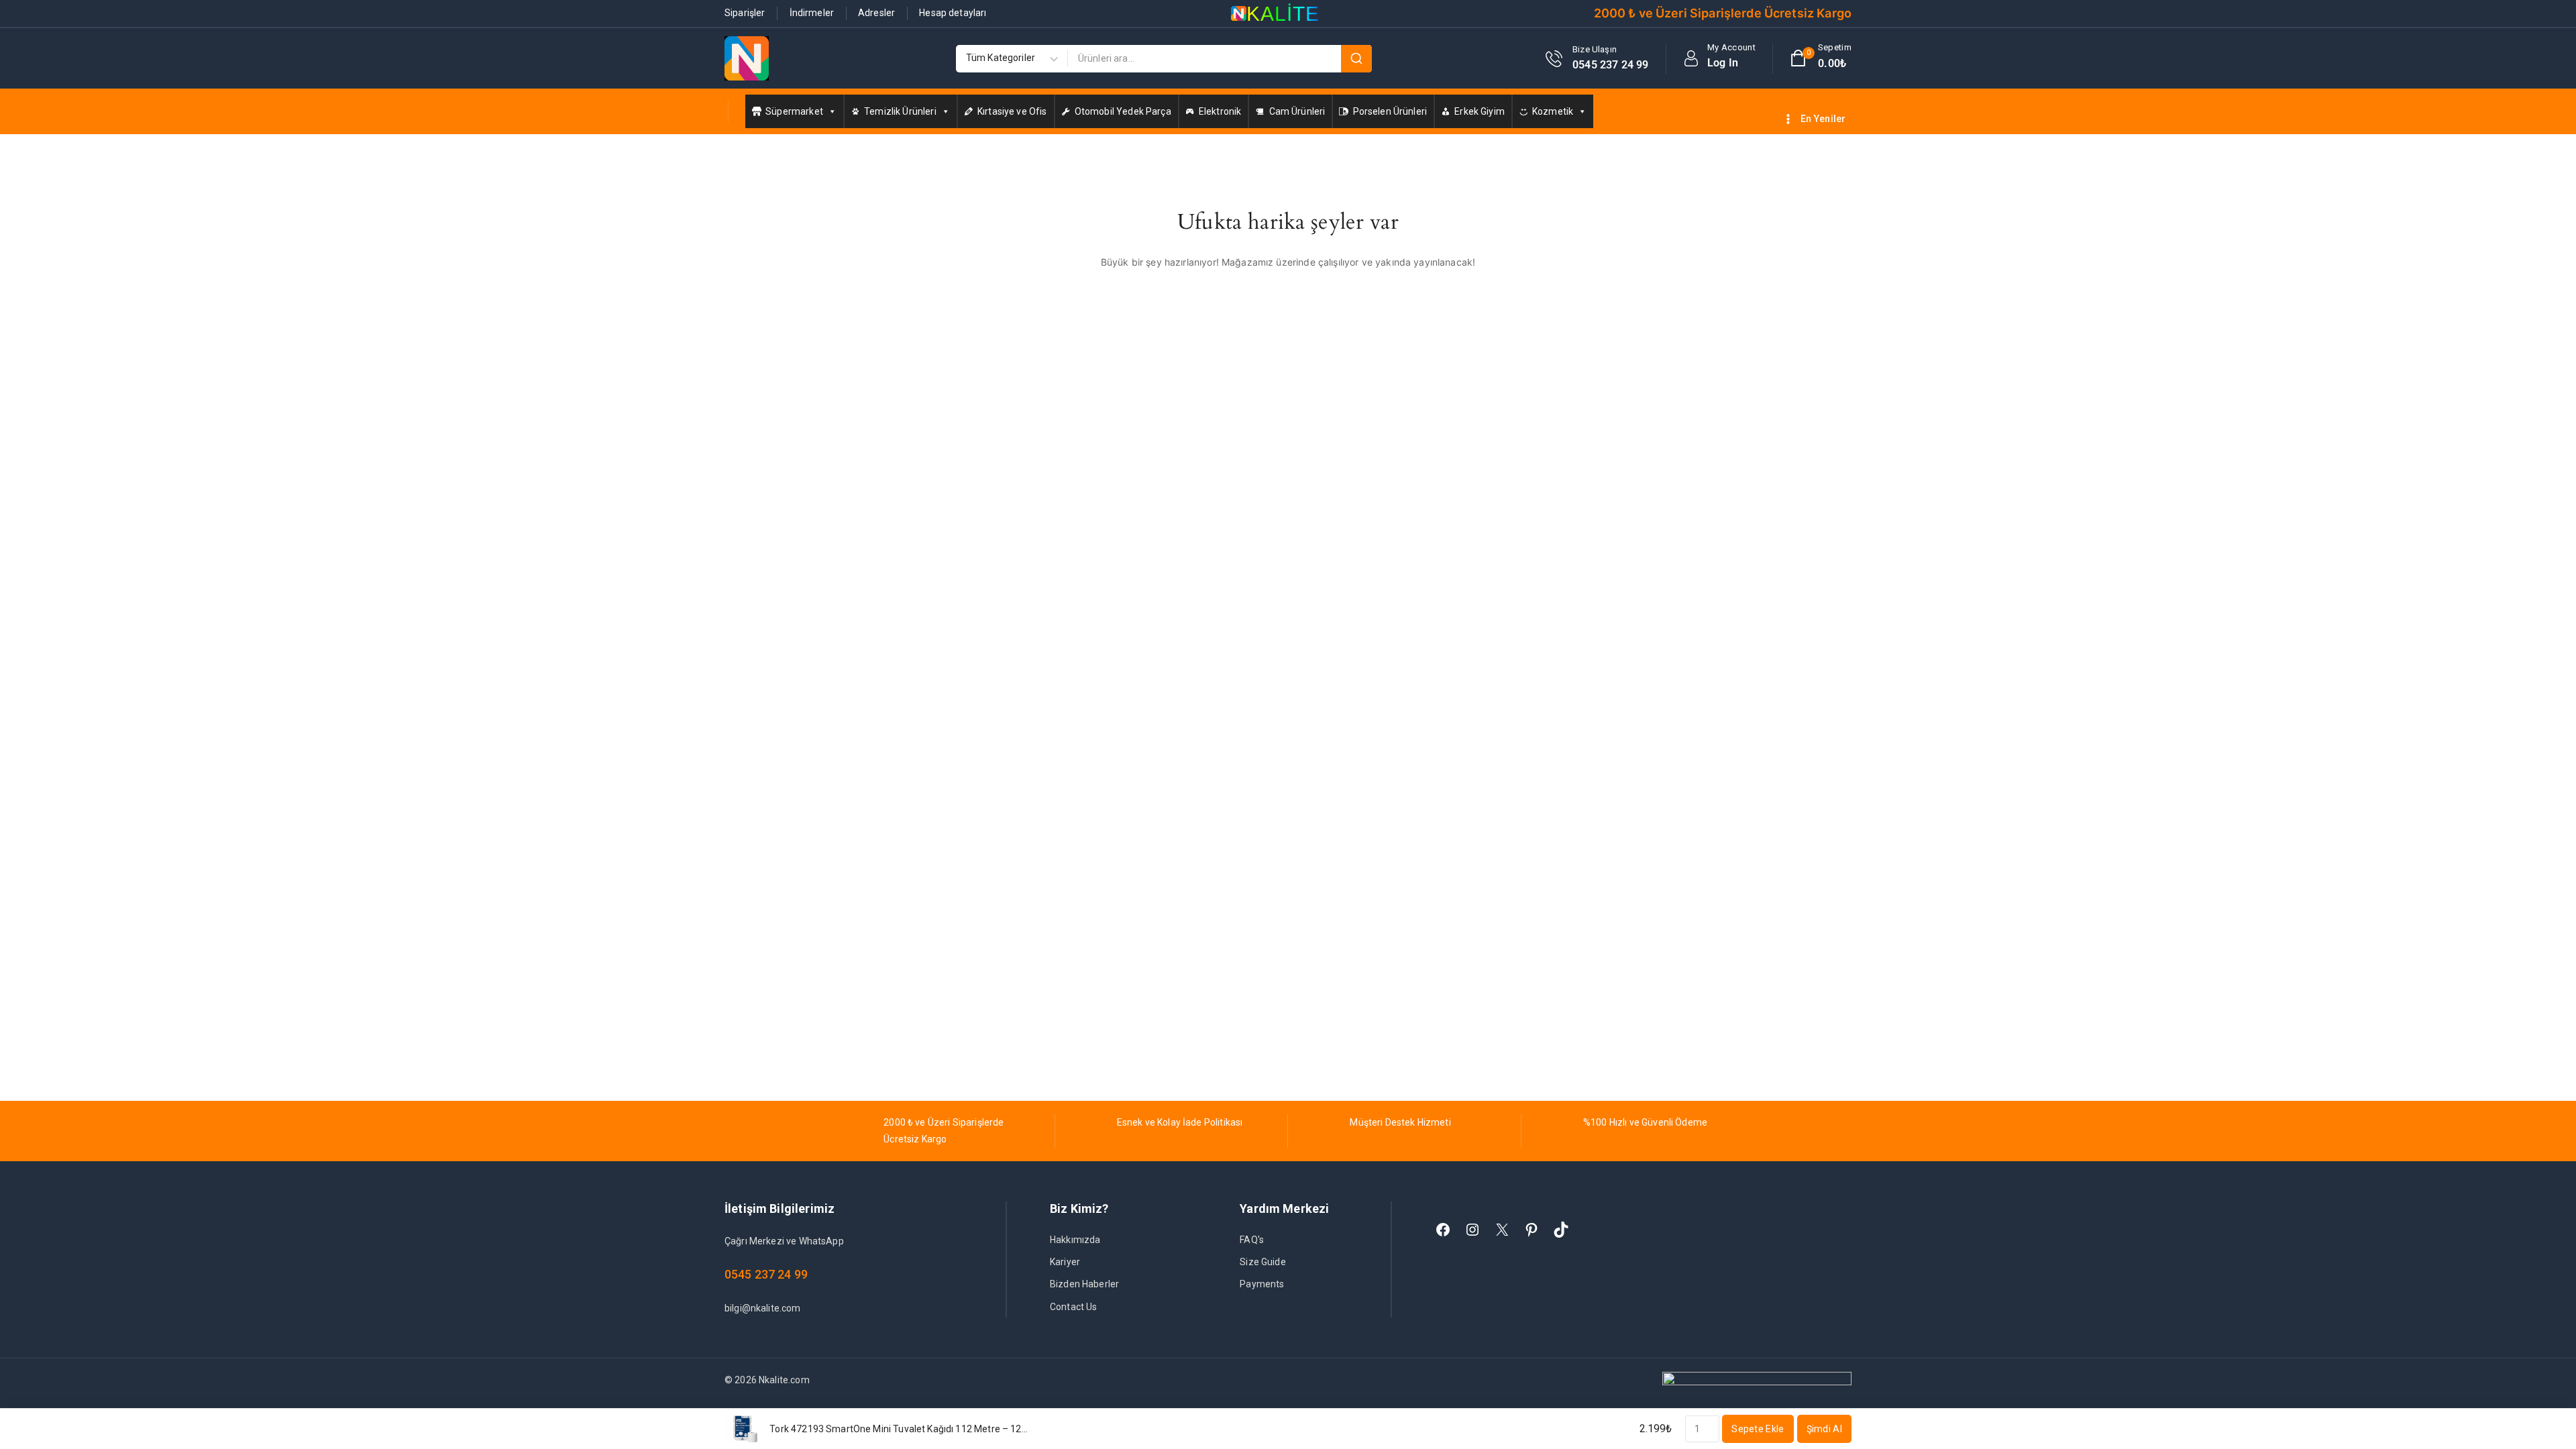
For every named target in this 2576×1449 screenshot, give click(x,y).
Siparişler (745, 13)
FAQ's (1252, 1240)
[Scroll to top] (2543, 1376)
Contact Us (1074, 1307)
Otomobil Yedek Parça (1123, 111)
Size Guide (1263, 1262)
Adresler (876, 13)
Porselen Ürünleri (1390, 111)
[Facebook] (1443, 1230)
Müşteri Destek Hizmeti (1400, 1122)
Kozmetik (1553, 111)
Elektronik (1220, 111)
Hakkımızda (1075, 1240)
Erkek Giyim (1480, 111)
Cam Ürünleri (1297, 111)
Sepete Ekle (1758, 1429)
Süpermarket (794, 111)
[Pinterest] (1532, 1230)
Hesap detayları (953, 13)
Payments (1262, 1284)
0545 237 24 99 (766, 1274)
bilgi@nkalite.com (763, 1308)
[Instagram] (1472, 1230)
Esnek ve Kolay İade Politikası (1180, 1122)
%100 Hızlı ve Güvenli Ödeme (1645, 1122)
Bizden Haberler (1084, 1284)
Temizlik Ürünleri (900, 111)
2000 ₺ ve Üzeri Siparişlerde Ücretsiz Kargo (1723, 13)
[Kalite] (747, 58)
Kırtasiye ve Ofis (1012, 111)
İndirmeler (812, 13)
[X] (1502, 1230)
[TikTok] (1561, 1230)
